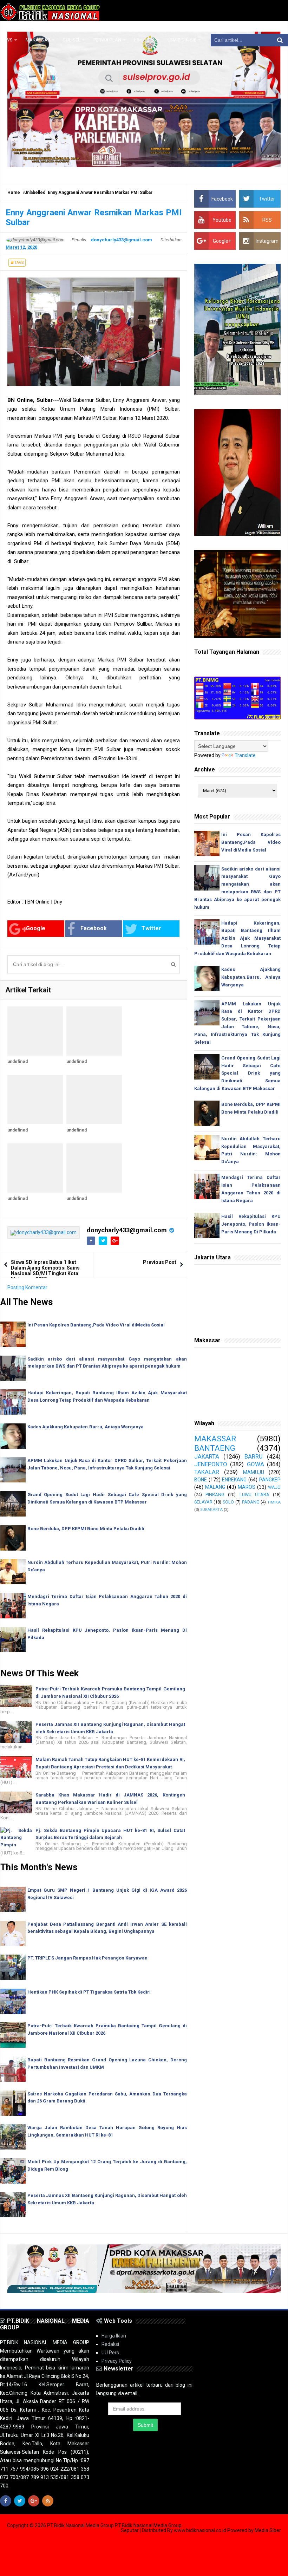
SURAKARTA (211, 1510)
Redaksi (110, 2344)
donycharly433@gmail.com (127, 1230)
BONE (201, 1480)
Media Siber (268, 2530)
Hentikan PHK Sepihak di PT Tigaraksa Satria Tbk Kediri (89, 1992)
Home (14, 193)
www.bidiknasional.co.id (201, 2530)
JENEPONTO (211, 1464)
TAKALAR (207, 1472)
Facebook (94, 928)
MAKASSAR (215, 1439)
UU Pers (110, 2353)
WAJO (274, 1487)
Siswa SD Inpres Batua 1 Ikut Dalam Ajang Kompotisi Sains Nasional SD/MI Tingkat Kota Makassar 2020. (45, 1271)
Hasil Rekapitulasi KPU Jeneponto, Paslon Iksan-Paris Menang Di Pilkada (251, 1224)
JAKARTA (207, 1456)
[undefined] (35, 1031)
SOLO (228, 1502)
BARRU (254, 1456)
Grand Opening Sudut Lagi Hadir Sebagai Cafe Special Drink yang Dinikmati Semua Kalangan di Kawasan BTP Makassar (237, 1073)
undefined (18, 1062)
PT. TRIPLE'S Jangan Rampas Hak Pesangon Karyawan (87, 1958)
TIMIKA (274, 1502)
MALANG (215, 1487)
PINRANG (215, 1495)
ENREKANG (234, 1480)
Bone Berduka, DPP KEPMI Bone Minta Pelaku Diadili (86, 1529)
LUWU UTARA (254, 1495)
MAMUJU (254, 1472)
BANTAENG (215, 1448)
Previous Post (160, 1262)
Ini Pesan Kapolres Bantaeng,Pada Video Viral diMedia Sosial (96, 1325)
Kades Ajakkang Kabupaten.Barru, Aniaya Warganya (86, 1427)
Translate (245, 755)
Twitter (151, 928)
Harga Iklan (114, 2336)
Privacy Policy (117, 2361)
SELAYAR (203, 1502)
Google (36, 928)
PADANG (251, 1502)
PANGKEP (270, 1480)
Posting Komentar (27, 1287)
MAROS (247, 1487)
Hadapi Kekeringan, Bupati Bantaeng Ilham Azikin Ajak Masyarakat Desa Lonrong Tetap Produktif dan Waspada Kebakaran (237, 938)
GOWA (256, 1464)
